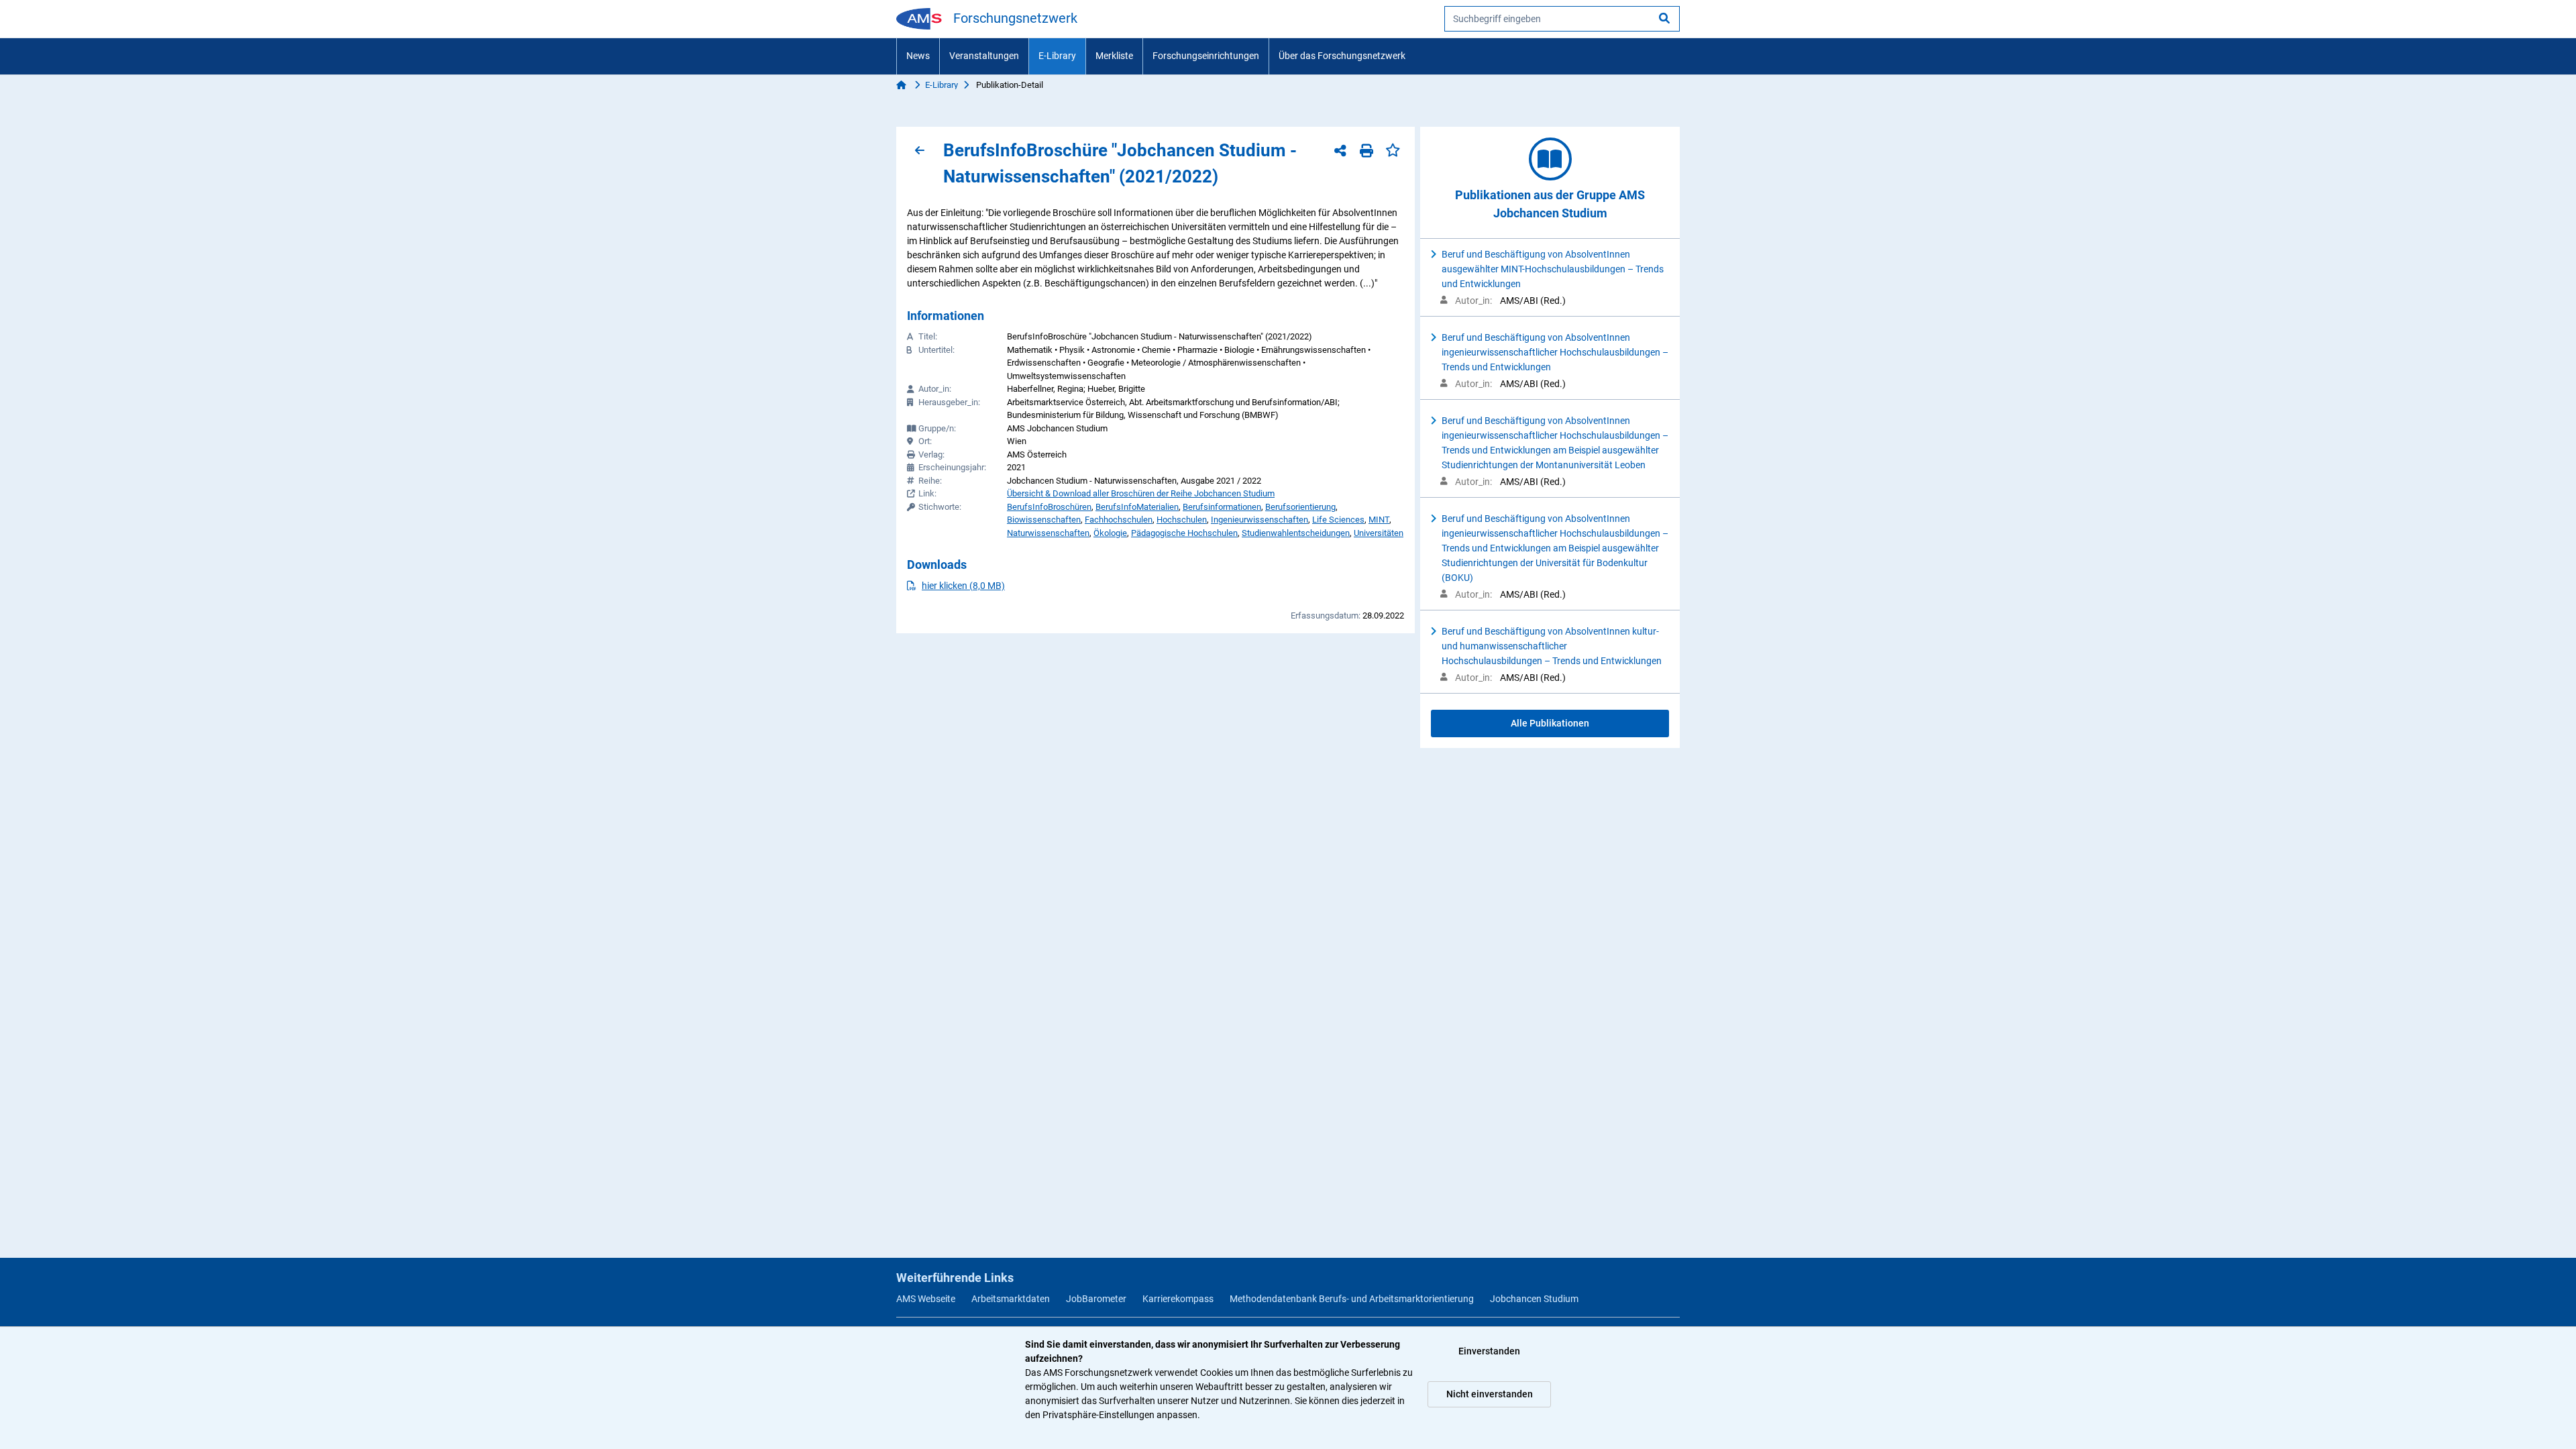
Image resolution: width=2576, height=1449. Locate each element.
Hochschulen (1182, 520)
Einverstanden (1489, 1351)
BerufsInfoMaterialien (1137, 507)
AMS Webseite (926, 1299)
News (918, 56)
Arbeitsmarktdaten (1011, 1299)
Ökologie (1110, 533)
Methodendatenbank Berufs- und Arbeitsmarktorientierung (1352, 1299)
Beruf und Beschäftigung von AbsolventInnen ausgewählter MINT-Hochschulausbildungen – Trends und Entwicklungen (1553, 269)
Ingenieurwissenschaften (1259, 520)
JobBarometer (1096, 1299)
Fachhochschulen (1119, 520)
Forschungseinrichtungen (1206, 56)
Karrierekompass (1178, 1299)
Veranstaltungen (984, 56)
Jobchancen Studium (1534, 1299)
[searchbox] (1562, 19)
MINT (1379, 520)
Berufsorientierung (1300, 507)
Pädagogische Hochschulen (1184, 533)
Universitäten (1379, 533)
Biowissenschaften (1044, 520)
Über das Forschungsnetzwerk (1342, 56)
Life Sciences (1338, 520)
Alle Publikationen (1550, 723)
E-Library (1057, 56)
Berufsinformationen (1222, 507)
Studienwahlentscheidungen (1296, 533)
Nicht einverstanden (1490, 1394)
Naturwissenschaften (1048, 533)
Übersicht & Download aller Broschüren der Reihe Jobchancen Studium (1141, 493)
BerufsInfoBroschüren (1049, 507)
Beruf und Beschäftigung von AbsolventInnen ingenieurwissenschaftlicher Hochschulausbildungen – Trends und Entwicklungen (1555, 352)
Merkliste (1114, 56)
